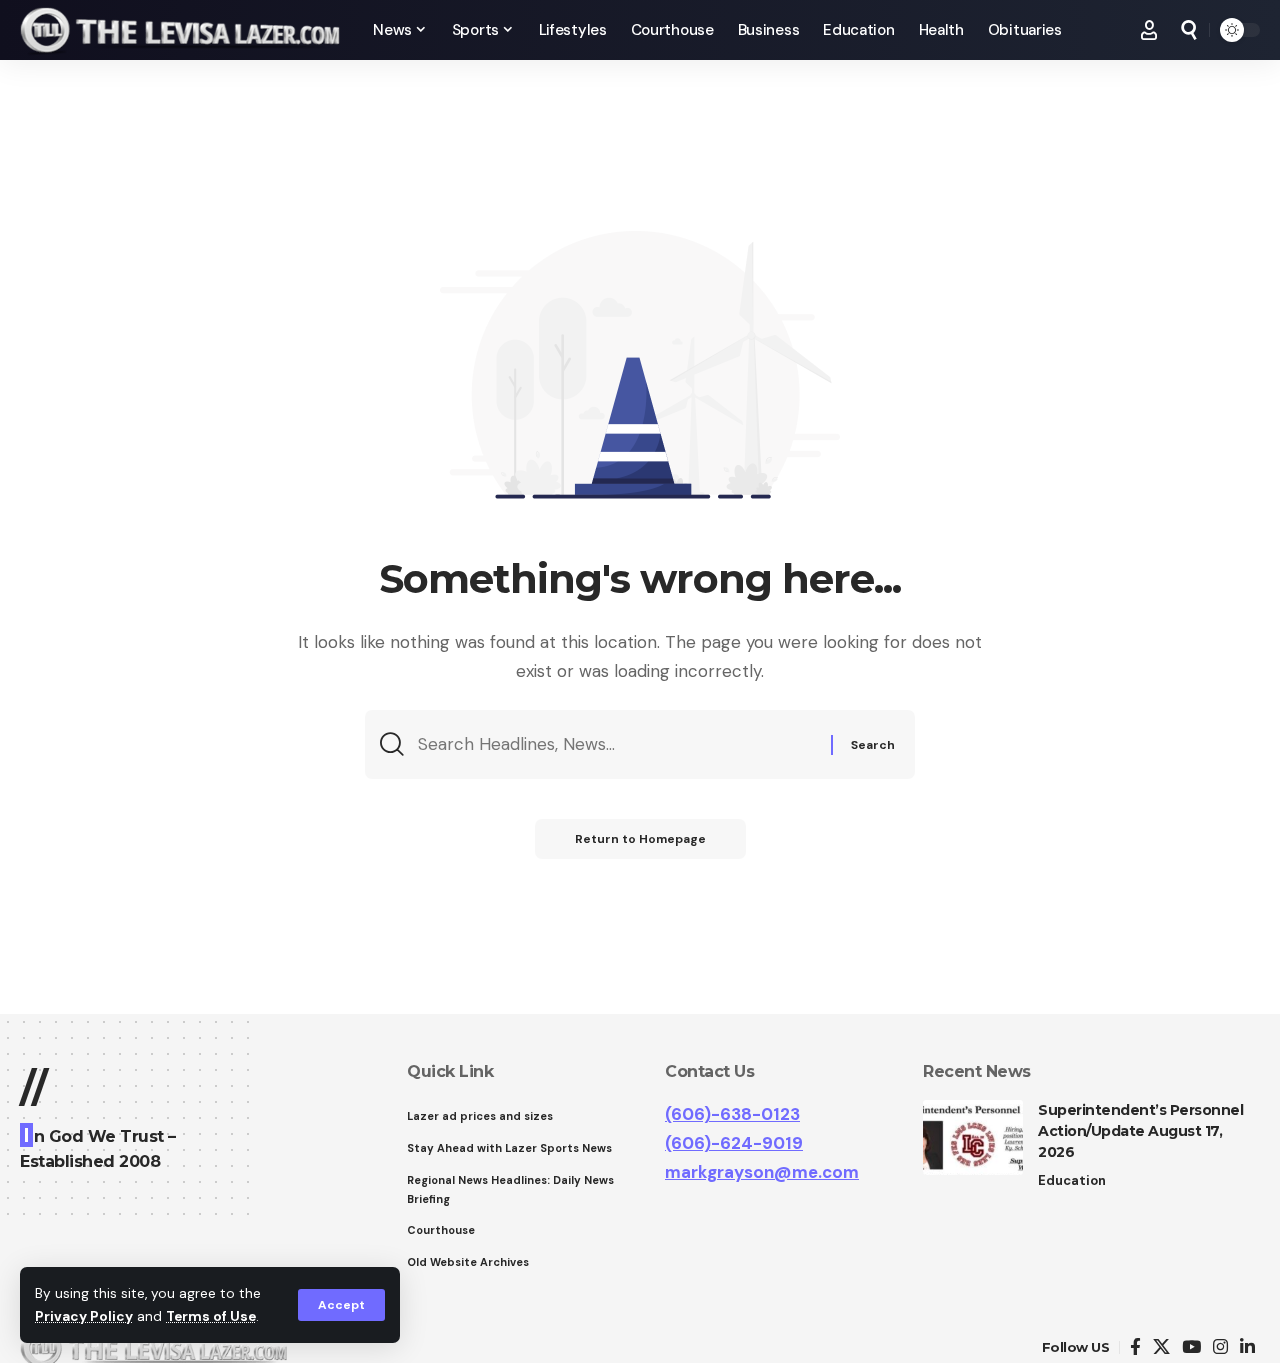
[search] (1189, 30)
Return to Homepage (640, 839)
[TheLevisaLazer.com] (180, 30)
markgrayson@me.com (762, 1172)
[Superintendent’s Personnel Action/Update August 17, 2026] (973, 1137)
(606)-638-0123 (732, 1114)
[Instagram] (1220, 1347)
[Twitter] (1161, 1347)
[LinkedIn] (1247, 1347)
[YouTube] (1191, 1347)
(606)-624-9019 (734, 1143)
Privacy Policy (84, 1316)
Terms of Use (211, 1316)
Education (1072, 1180)
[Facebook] (1135, 1347)
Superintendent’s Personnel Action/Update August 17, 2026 (1140, 1131)
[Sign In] (1149, 30)
